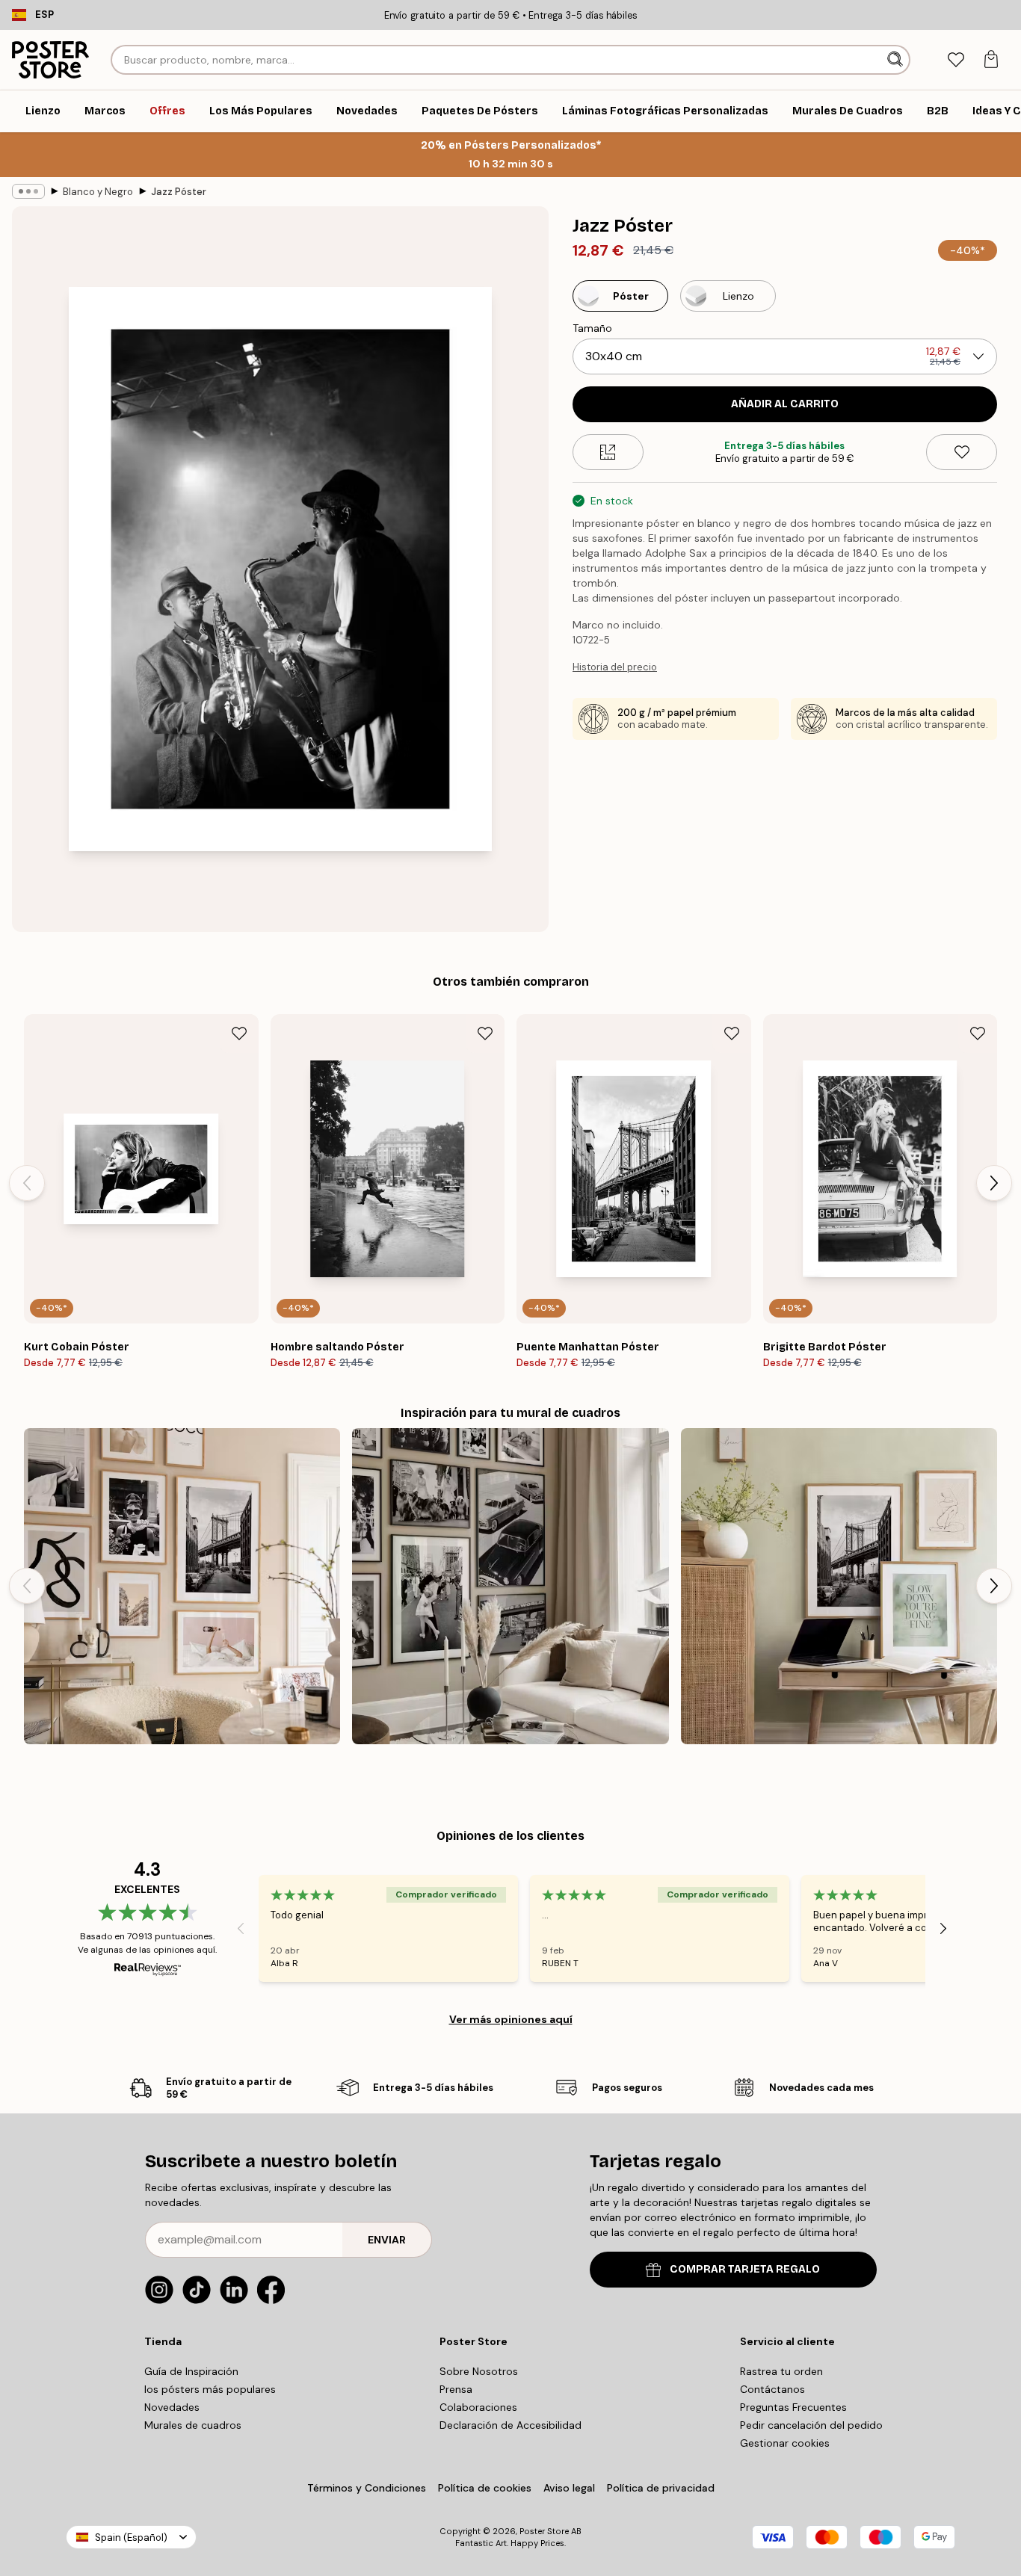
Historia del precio (615, 667)
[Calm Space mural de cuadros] (839, 1586)
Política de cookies (485, 2488)
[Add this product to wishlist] (962, 452)
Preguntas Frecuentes (793, 2407)
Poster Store (544, 2531)
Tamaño (592, 328)
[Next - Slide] (994, 1183)
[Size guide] (608, 452)
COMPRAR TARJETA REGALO (745, 2269)
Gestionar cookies (785, 2443)
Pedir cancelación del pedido (811, 2425)
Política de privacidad (661, 2488)
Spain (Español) (131, 2538)
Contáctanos (772, 2389)
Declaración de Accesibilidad (510, 2425)
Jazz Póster (179, 192)
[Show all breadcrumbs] (28, 191)
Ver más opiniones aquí (511, 2019)
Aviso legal (569, 2488)
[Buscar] (897, 60)
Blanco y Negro (98, 192)
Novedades (172, 2407)
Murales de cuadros (193, 2425)
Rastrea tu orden (781, 2371)
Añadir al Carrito (785, 404)
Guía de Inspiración (191, 2371)
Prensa (456, 2389)
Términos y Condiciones (367, 2488)
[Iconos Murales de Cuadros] (510, 1586)
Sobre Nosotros (479, 2371)
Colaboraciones (478, 2407)
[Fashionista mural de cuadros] (182, 1586)
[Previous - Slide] (27, 1183)
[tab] (956, 60)
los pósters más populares (210, 2389)
